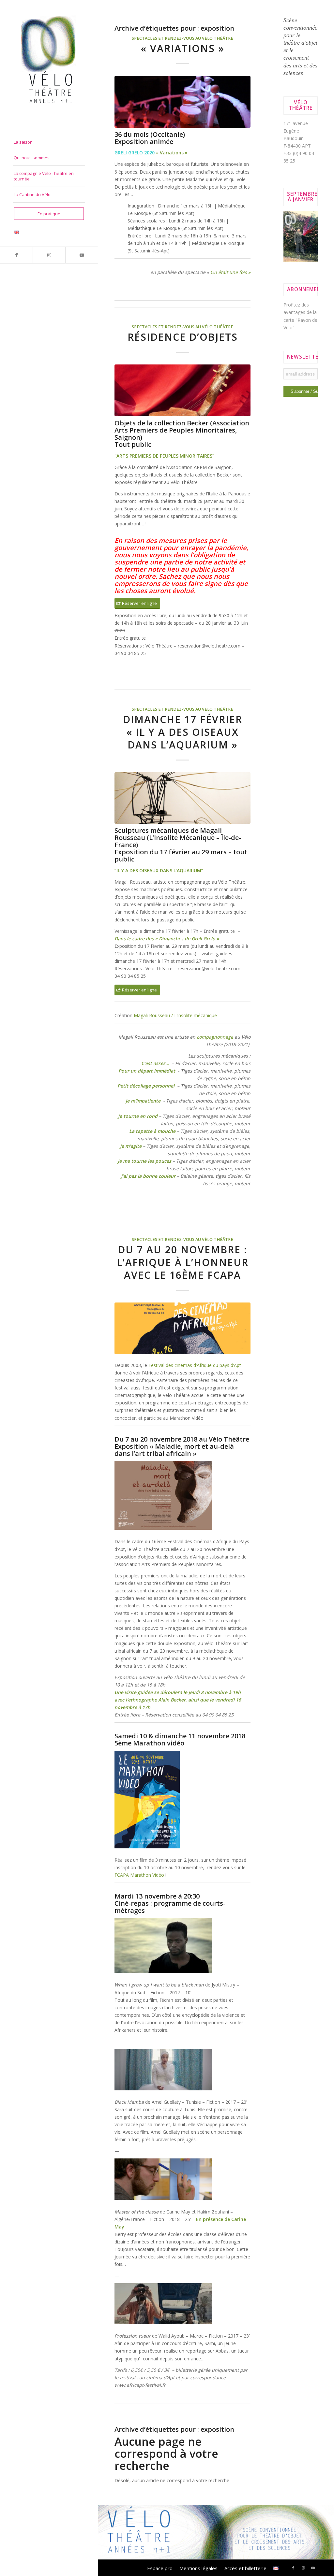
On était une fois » (230, 272)
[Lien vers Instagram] (49, 255)
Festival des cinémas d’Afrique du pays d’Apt (195, 1365)
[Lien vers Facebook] (16, 255)
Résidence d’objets (183, 337)
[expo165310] (182, 798)
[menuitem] (49, 142)
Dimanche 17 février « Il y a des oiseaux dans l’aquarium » (183, 732)
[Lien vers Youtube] (82, 255)
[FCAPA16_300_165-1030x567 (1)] (182, 1328)
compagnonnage (215, 1037)
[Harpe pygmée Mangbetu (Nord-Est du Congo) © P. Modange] (182, 390)
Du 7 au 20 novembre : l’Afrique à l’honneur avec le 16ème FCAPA (183, 1262)
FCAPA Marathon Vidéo (139, 1875)
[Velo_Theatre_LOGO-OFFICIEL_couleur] (49, 64)
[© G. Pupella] (182, 102)
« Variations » (183, 48)
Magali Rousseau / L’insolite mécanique (175, 1015)
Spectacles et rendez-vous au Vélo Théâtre (182, 38)
